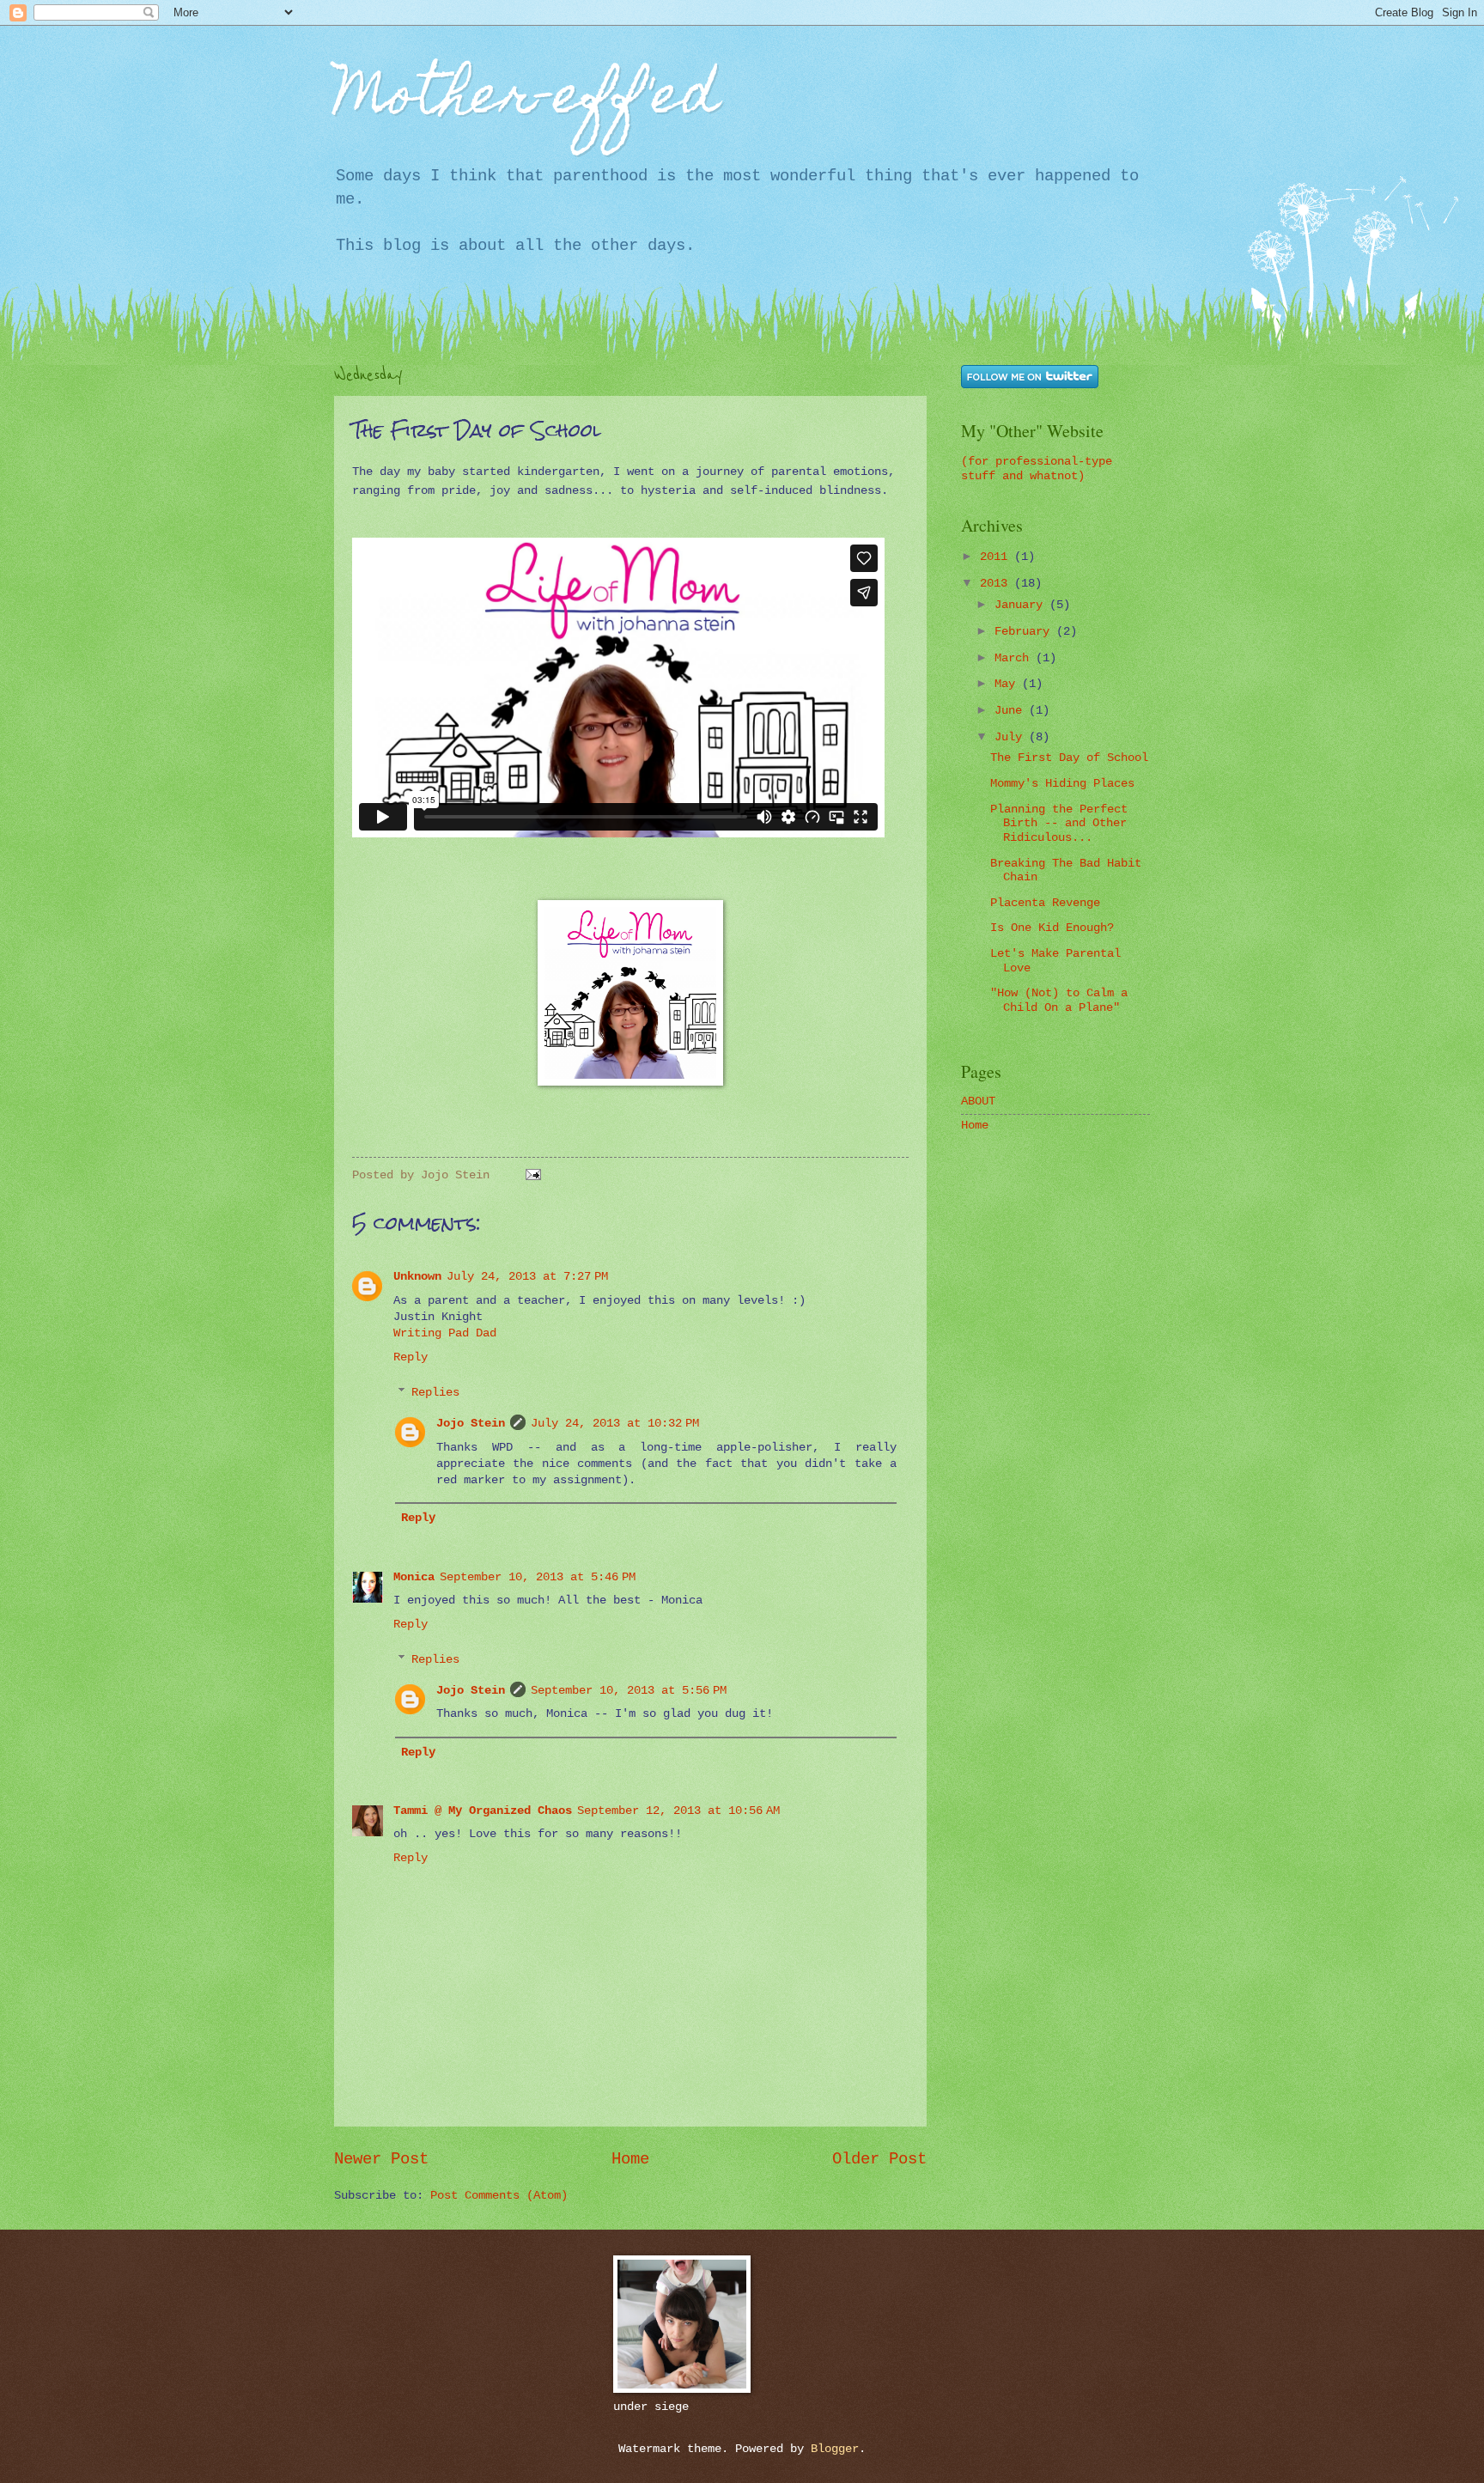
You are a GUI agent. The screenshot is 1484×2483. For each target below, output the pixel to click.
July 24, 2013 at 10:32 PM (615, 1424)
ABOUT (978, 1102)
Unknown (417, 1277)
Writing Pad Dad (445, 1333)
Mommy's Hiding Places (1062, 784)
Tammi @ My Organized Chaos (483, 1811)
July (1012, 737)
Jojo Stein (471, 1424)
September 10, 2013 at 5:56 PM (629, 1691)
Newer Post (381, 2159)
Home (630, 2159)
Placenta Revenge (1045, 903)
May (1008, 684)
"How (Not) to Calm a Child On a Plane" (1059, 1001)
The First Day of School (1069, 758)
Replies (435, 1393)
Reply (411, 1357)
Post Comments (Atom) (499, 2196)
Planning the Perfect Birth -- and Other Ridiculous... (1059, 824)
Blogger (835, 2449)
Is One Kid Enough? (1052, 928)
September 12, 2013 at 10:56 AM (678, 1811)
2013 (997, 584)
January (1022, 605)
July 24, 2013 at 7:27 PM (527, 1277)
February (1025, 632)
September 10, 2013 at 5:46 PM (538, 1577)
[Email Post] (531, 1175)
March (1015, 658)
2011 (997, 557)
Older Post (879, 2159)
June (1012, 711)
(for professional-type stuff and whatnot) (1037, 469)
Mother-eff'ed (526, 100)
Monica (414, 1577)
